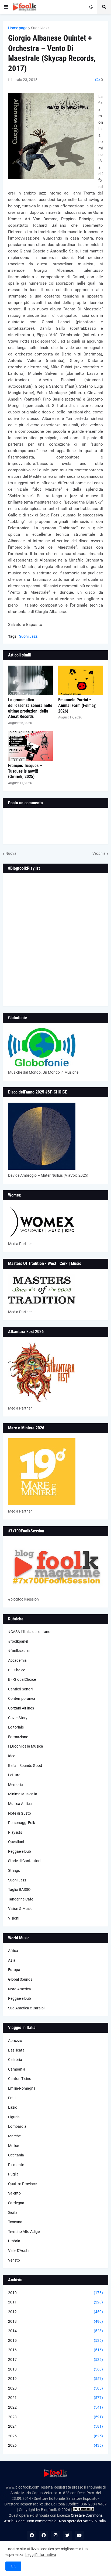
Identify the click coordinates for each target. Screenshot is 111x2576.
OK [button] (13, 2566)
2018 (55, 2369)
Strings (14, 1870)
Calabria (15, 2060)
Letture (14, 1775)
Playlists (15, 1832)
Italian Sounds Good (25, 1766)
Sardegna (16, 2203)
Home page (18, 28)
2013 (55, 2321)
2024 (55, 2426)
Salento (14, 2193)
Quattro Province (22, 2184)
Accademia (17, 1660)
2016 (55, 2350)
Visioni (14, 1918)
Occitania (16, 2155)
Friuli (12, 2098)
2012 (55, 2312)
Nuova (11, 853)
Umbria (14, 2241)
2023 (55, 2417)
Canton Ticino (20, 2079)
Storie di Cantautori (24, 1861)
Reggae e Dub (20, 1851)
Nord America (20, 1989)
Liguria (14, 2117)
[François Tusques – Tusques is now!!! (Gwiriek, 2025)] (30, 746)
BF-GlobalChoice (22, 1679)
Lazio (13, 2107)
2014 (55, 2331)
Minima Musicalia (23, 1794)
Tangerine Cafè (21, 1899)
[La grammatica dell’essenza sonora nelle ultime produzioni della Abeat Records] (30, 680)
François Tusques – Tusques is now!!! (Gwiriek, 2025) (25, 771)
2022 (55, 2407)
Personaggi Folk (22, 1823)
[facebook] (32, 2535)
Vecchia (99, 853)
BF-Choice (17, 1670)
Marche (14, 2136)
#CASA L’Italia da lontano (29, 1632)
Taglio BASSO (19, 1889)
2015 (55, 2340)
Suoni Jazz (40, 28)
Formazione (18, 1737)
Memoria (15, 1785)
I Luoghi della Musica (26, 1746)
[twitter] (67, 2535)
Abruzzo (15, 2041)
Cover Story (18, 1718)
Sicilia (13, 2212)
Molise (13, 2146)
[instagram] (55, 2535)
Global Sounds (20, 1979)
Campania (17, 2069)
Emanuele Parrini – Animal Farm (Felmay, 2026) (77, 705)
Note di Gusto (20, 1813)
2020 (55, 2388)
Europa (14, 1970)
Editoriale (16, 1727)
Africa (13, 1951)
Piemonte (16, 2165)
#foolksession (20, 1651)
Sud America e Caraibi (26, 2008)
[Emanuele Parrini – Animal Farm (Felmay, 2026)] (81, 680)
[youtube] (79, 2535)
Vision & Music (20, 1909)
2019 (55, 2379)
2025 (55, 2436)
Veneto (14, 2260)
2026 (55, 2445)
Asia (12, 1960)
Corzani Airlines (21, 1708)
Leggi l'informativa (41, 2555)
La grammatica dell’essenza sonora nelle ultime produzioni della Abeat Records (30, 708)
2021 (55, 2398)
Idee (12, 1756)
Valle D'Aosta (19, 2251)
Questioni (16, 1842)
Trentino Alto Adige (24, 2232)
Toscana (15, 2222)
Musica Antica (20, 1804)
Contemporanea (22, 1698)
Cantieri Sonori (20, 1689)
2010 (55, 2293)
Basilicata (16, 2050)
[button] (6, 7)
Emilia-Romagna (22, 2088)
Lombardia (17, 2126)
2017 (55, 2360)
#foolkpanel (18, 1641)
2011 (55, 2302)
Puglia (13, 2174)
